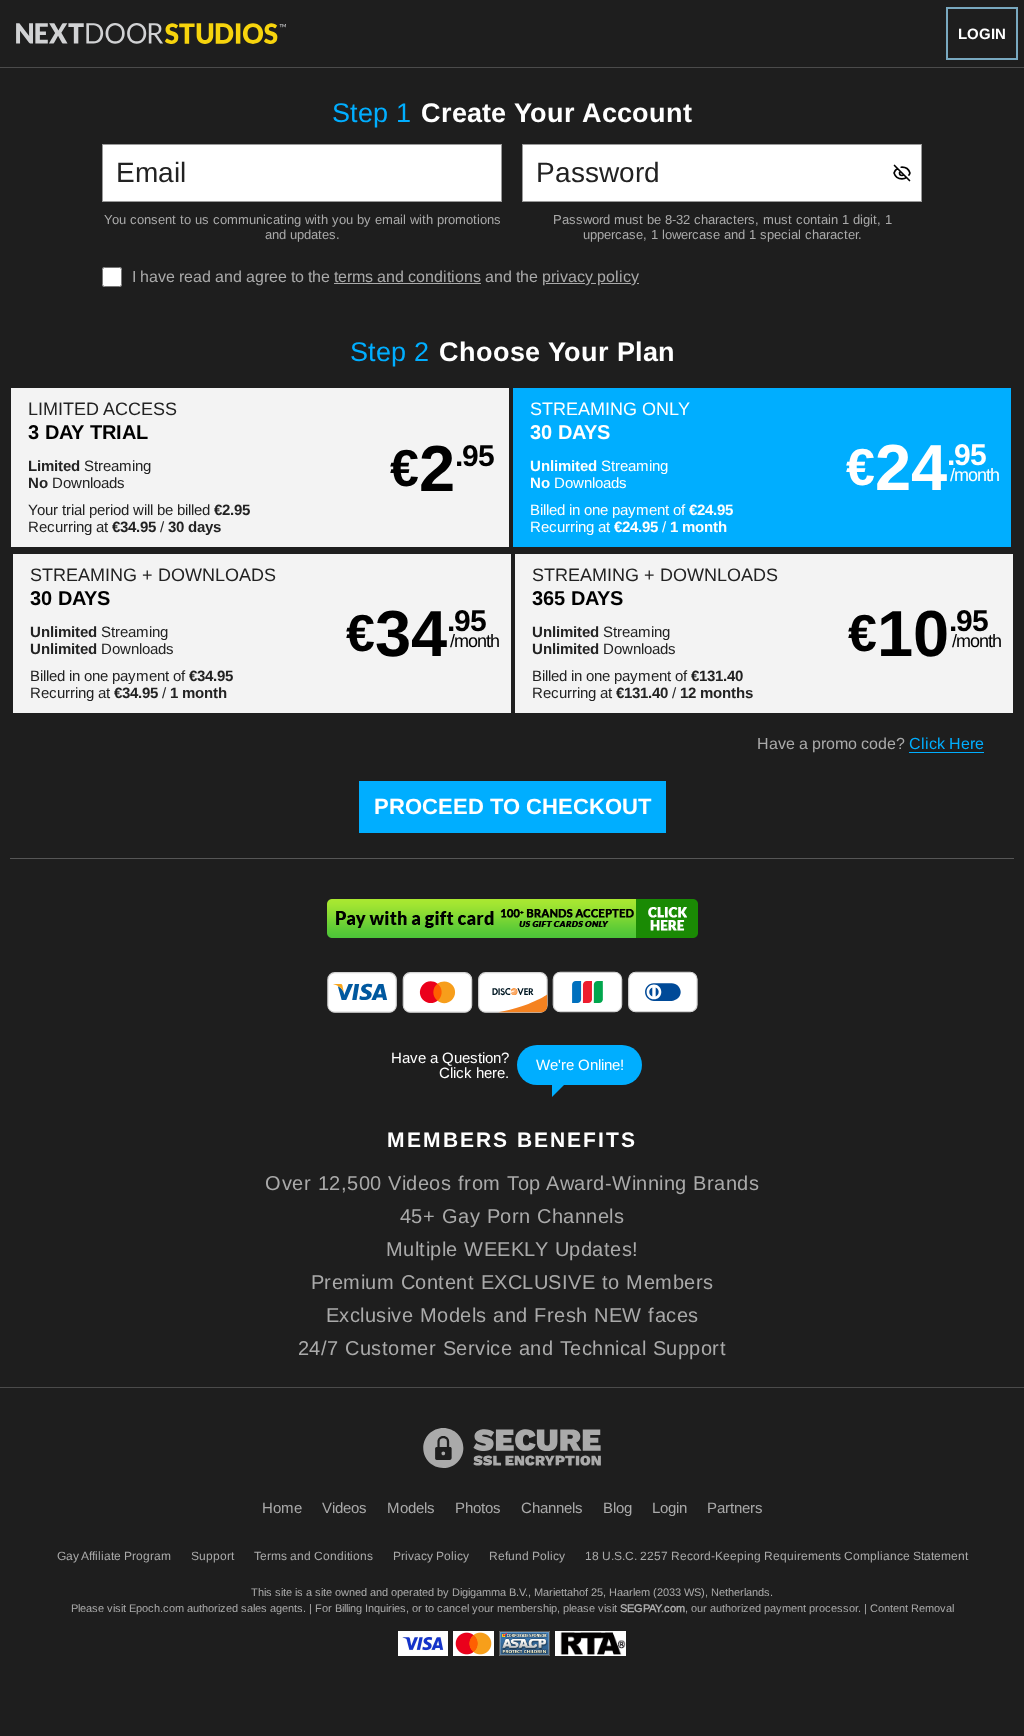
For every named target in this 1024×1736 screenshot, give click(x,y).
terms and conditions (407, 276)
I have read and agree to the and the (385, 277)
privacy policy (590, 276)
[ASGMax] (151, 33)
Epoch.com (156, 1608)
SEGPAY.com (652, 1608)
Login (982, 33)
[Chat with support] (512, 1065)
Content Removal (912, 1608)
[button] (260, 467)
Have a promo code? (870, 743)
